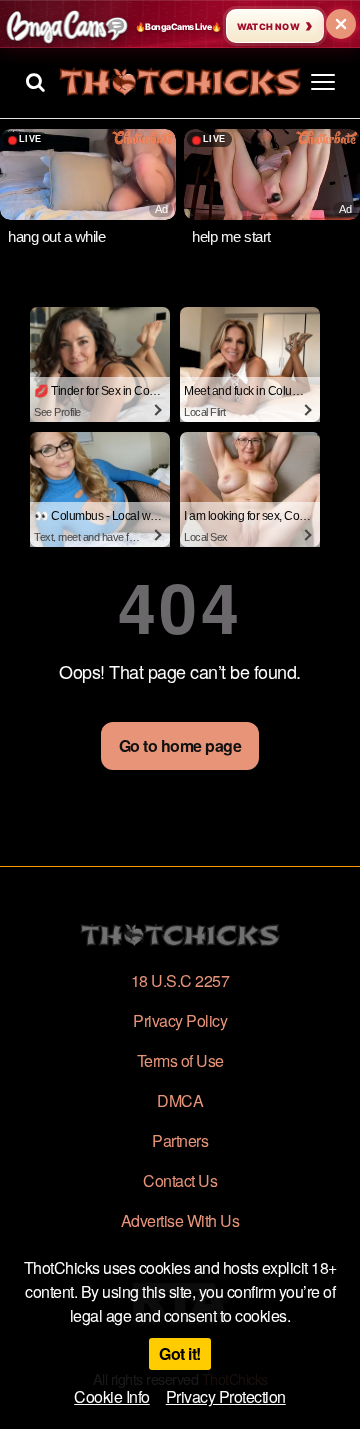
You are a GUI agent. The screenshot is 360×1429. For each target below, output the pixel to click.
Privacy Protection (226, 1396)
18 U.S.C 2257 (180, 980)
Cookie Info (112, 1396)
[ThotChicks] (180, 82)
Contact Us (180, 1180)
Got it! (180, 1353)
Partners (180, 1140)
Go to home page (180, 745)
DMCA (180, 1100)
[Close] (341, 24)
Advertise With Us (180, 1220)
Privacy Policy (180, 1020)
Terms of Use (180, 1060)
